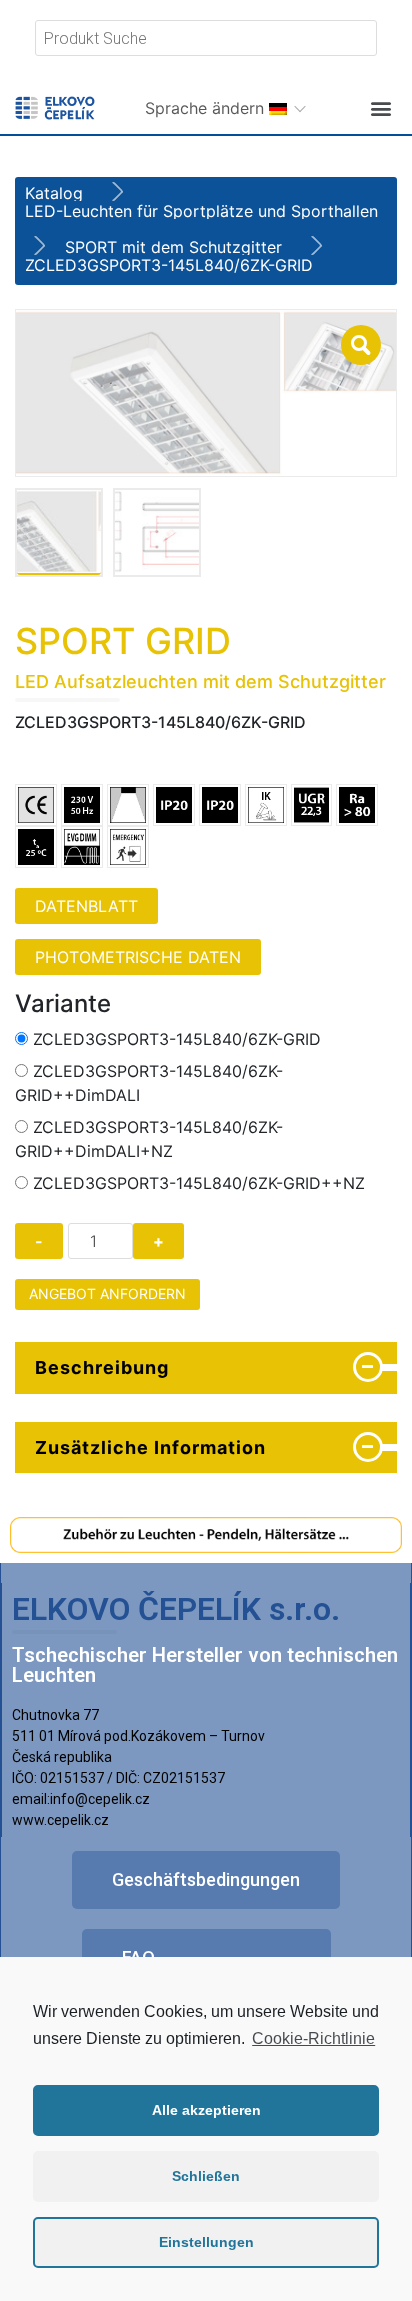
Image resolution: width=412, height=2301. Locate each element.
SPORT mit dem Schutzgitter (173, 247)
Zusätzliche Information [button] (150, 1447)
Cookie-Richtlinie (313, 2038)
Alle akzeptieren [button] (206, 2110)
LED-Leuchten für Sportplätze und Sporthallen (201, 211)
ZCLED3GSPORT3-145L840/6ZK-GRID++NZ (199, 1183)
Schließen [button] (206, 2176)
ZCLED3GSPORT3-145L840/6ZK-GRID (177, 1039)
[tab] (206, 1368)
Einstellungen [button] (206, 2242)
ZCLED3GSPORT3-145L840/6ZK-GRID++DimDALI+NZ (149, 1139)
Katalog (54, 193)
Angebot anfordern (107, 1293)
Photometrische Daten (138, 957)
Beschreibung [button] (102, 1367)
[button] (380, 107)
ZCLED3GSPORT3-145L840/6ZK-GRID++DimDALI (149, 1083)
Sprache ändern (207, 108)
